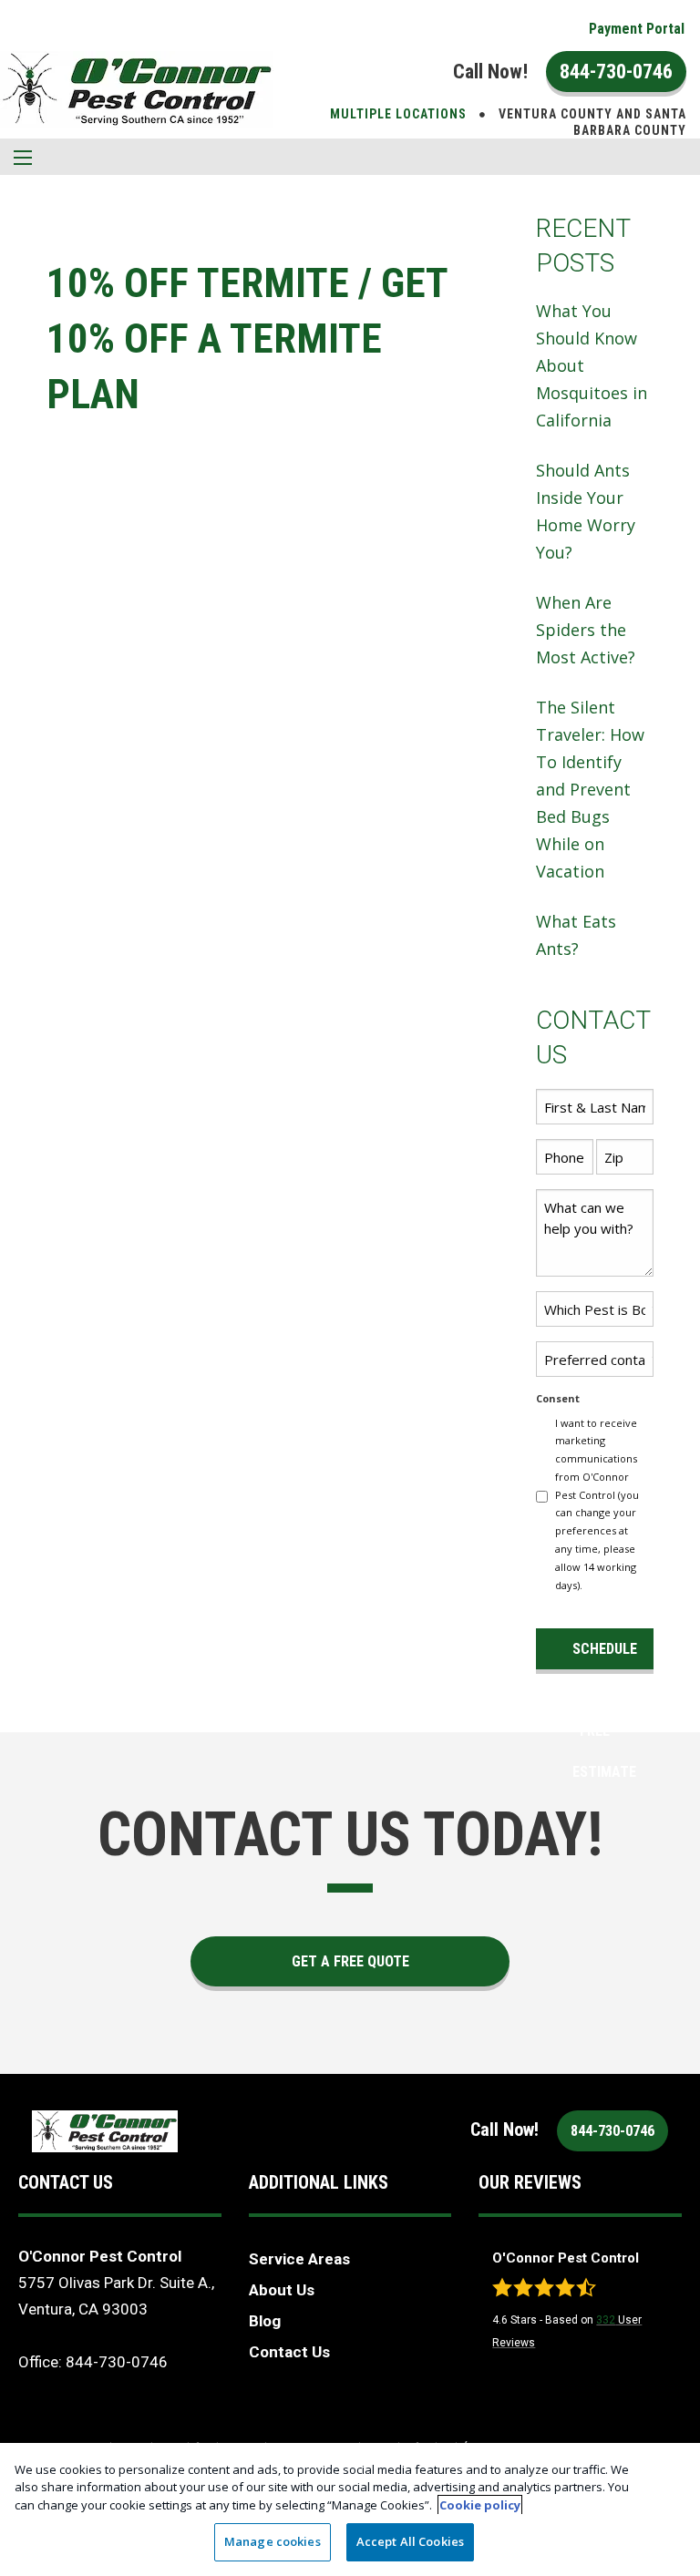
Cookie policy (480, 2505)
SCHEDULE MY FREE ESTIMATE (605, 1655)
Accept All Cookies (410, 2541)
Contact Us (289, 2352)
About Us (282, 2290)
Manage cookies (273, 2541)
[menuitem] (637, 29)
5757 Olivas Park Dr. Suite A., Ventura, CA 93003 (116, 2296)
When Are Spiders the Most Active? (586, 630)
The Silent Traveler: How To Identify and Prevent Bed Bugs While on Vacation (590, 789)
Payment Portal (637, 29)
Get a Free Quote (350, 1961)
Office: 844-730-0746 (93, 2362)
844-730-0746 (616, 72)
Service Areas (299, 2259)
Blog (265, 2321)
